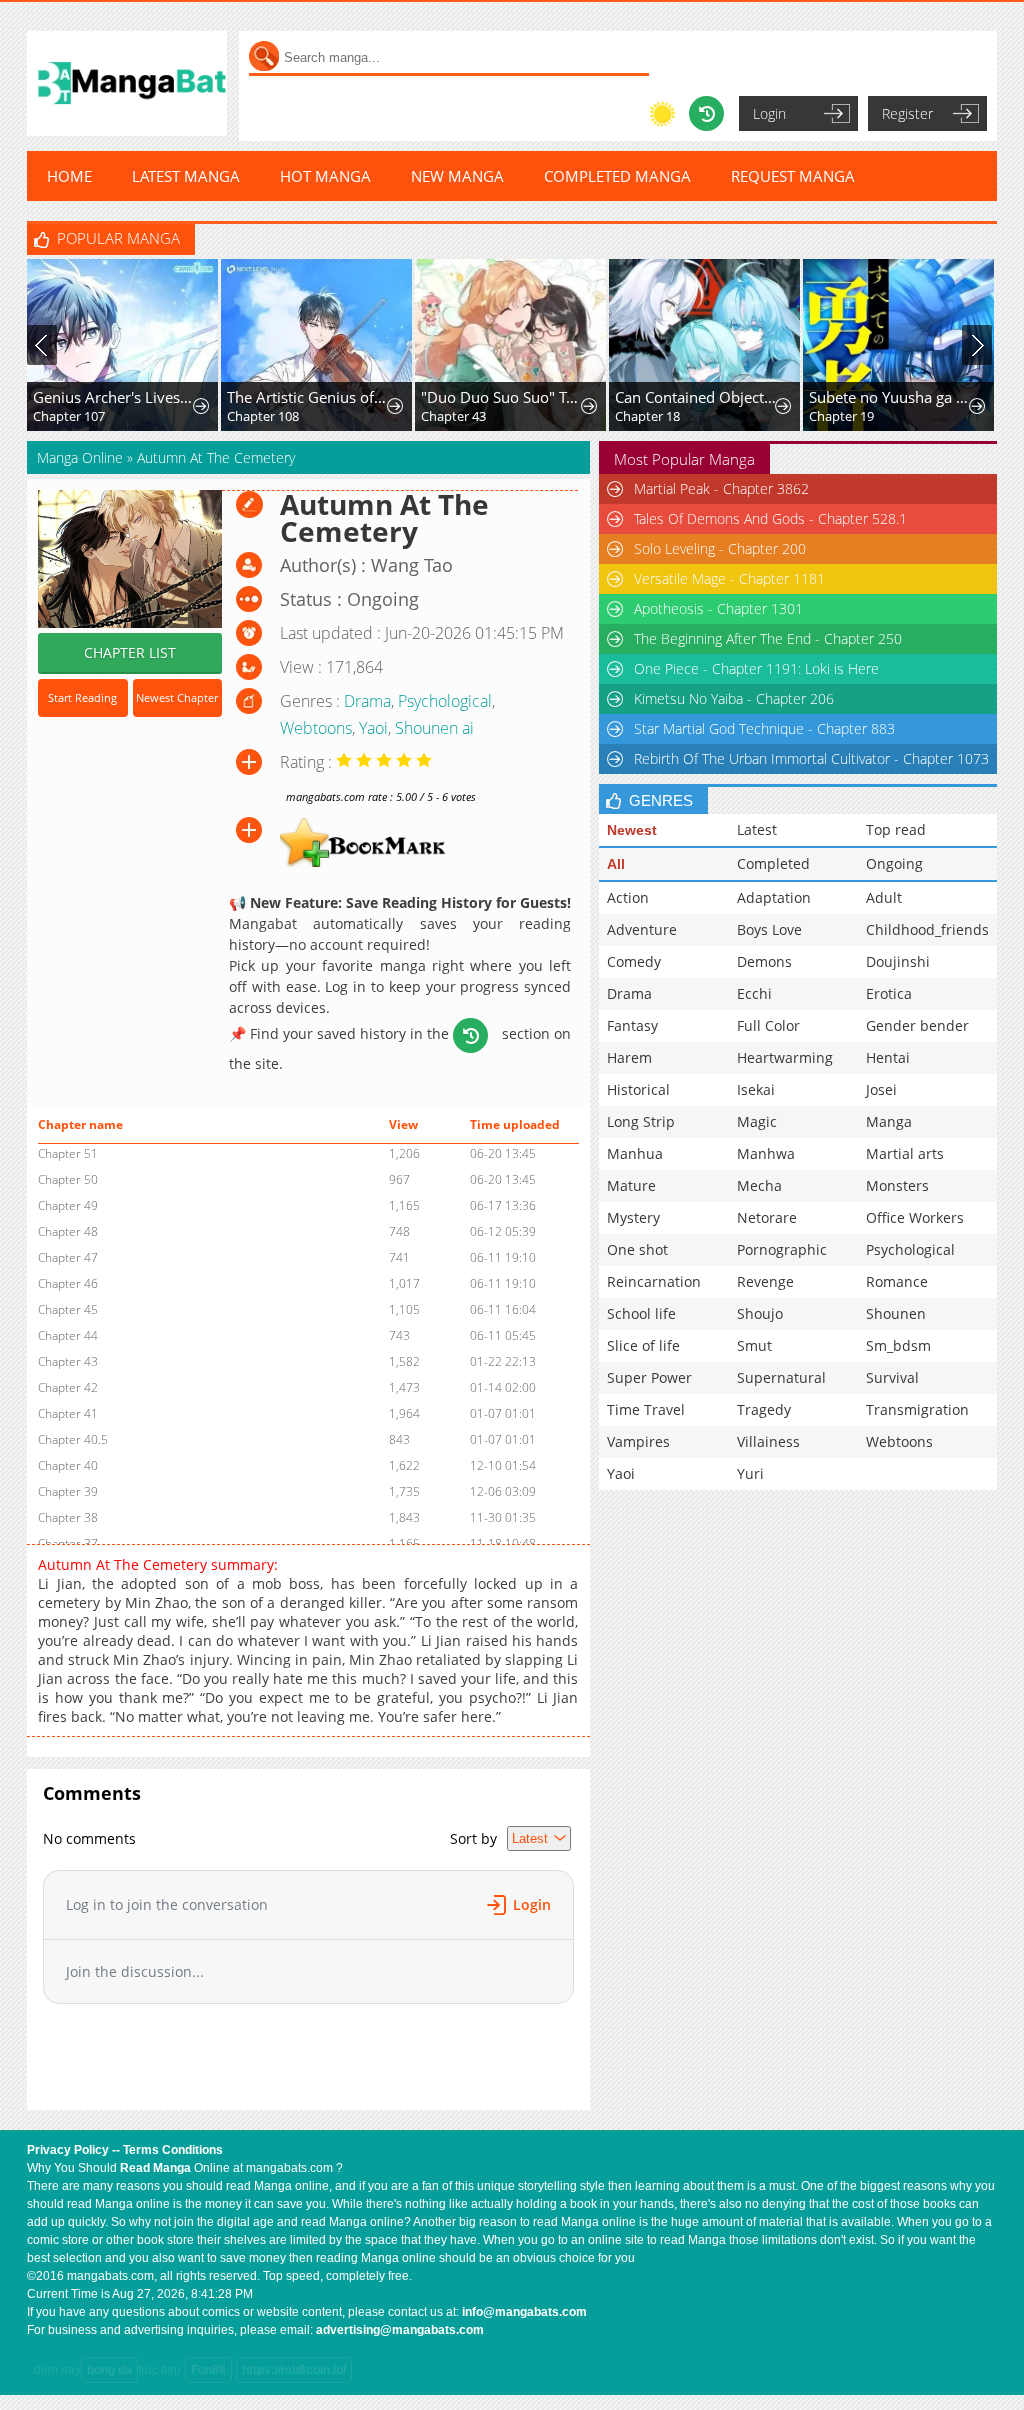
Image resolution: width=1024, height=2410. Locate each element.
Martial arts (905, 1153)
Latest (757, 829)
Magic (757, 1121)
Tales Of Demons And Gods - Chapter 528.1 (770, 518)
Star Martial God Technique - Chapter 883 (764, 728)
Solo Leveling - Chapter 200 (720, 548)
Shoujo (760, 1313)
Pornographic (782, 1249)
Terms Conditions (173, 2150)
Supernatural (781, 1377)
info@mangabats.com (524, 2312)
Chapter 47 (68, 1257)
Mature (631, 1185)
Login (769, 113)
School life (641, 1313)
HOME (69, 176)
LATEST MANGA (186, 176)
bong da (109, 2370)
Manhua (635, 1153)
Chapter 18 (647, 416)
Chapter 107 (69, 416)
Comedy (634, 961)
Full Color (768, 1025)
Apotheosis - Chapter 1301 (718, 608)
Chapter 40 (68, 1465)
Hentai (888, 1057)
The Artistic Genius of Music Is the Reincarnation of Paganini (308, 397)
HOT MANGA (325, 176)
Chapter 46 (68, 1283)
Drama (367, 701)
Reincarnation (654, 1281)
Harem (629, 1057)
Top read (896, 829)
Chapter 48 (68, 1231)
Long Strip (641, 1121)
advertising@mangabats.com (400, 2330)
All (616, 864)
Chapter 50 (68, 1179)
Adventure (642, 929)
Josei (881, 1089)
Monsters (897, 1185)
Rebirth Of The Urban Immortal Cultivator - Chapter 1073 (811, 758)
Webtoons (316, 728)
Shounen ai (434, 728)
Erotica (889, 993)
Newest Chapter (177, 697)
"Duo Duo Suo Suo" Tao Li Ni (502, 397)
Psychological (445, 701)
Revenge (765, 1281)
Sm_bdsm (898, 1345)
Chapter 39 (68, 1491)
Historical (638, 1089)
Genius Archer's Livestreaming (114, 397)
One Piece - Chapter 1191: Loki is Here (756, 668)
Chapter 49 (68, 1205)
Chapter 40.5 (73, 1439)
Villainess (768, 1441)
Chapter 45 (68, 1309)
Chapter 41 (68, 1413)
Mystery (633, 1217)
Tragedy (764, 1409)
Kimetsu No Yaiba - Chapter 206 (734, 698)
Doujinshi (898, 961)
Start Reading (82, 697)
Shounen (896, 1313)
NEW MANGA (457, 176)
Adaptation (774, 897)
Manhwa (766, 1153)
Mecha (759, 1185)
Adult (884, 897)
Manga (889, 1121)
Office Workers (915, 1217)
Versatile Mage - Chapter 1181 (729, 578)
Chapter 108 (263, 416)
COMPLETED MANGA (617, 176)
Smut (754, 1345)
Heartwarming (785, 1057)
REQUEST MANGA (793, 176)
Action (628, 897)
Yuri (750, 1473)
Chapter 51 (68, 1153)
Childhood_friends (927, 929)
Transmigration (917, 1409)
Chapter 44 (68, 1335)
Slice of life (643, 1345)
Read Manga (155, 2168)
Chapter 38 (68, 1517)
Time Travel (646, 1409)
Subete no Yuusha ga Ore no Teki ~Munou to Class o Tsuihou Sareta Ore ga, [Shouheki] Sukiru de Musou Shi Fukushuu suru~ (890, 397)
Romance (897, 1281)
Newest (632, 830)
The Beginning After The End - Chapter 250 (768, 638)
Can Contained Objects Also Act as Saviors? (696, 397)
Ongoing (894, 863)
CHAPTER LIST (130, 652)
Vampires (638, 1441)
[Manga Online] (127, 83)
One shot (637, 1249)
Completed (773, 863)
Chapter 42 (68, 1387)
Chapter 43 (453, 416)
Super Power (649, 1377)
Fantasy (632, 1025)
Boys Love (769, 929)
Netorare (767, 1217)
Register (907, 113)
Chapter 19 (841, 416)
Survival (892, 1377)
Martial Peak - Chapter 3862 (721, 488)
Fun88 (208, 2370)
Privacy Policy (68, 2150)
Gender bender (917, 1025)
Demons (764, 961)
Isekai (756, 1089)
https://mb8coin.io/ (294, 2370)
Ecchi (754, 993)
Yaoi (373, 728)
